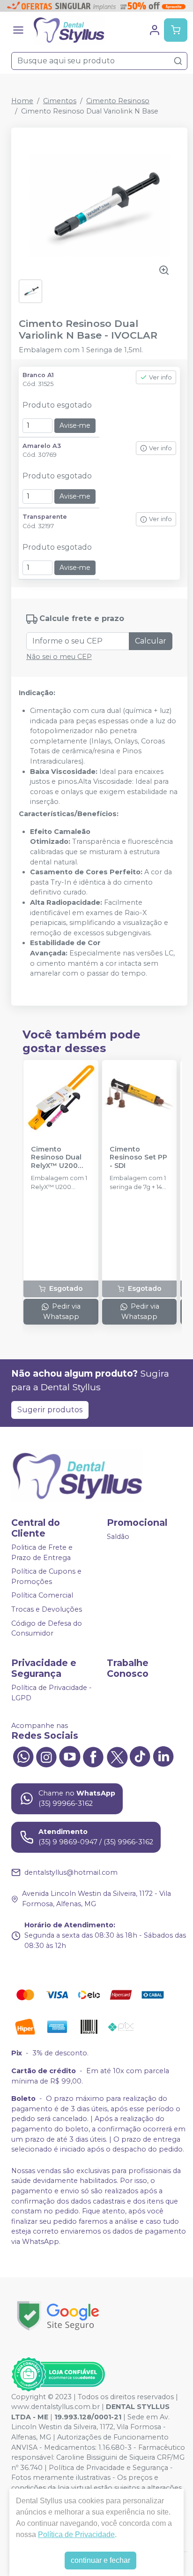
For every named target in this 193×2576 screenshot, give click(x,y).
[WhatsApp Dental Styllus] (23, 1756)
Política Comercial (42, 1596)
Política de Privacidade (76, 2534)
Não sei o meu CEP (59, 657)
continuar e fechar (100, 2560)
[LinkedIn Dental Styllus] (163, 1756)
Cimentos (60, 101)
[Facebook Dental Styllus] (93, 1756)
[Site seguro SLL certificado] (58, 2316)
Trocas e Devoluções (47, 1609)
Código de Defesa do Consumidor (47, 1629)
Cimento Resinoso (118, 101)
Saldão (118, 1537)
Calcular (151, 641)
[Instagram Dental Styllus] (46, 1756)
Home (22, 101)
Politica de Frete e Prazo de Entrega (42, 1553)
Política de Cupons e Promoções (46, 1576)
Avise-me (75, 425)
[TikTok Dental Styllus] (140, 1756)
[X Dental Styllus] (117, 1756)
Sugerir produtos (50, 1410)
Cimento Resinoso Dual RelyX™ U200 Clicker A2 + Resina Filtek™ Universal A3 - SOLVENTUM (57, 1158)
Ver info (160, 377)
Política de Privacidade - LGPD (52, 1693)
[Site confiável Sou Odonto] (58, 2374)
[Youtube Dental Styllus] (70, 1756)
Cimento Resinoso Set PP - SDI (138, 1158)
